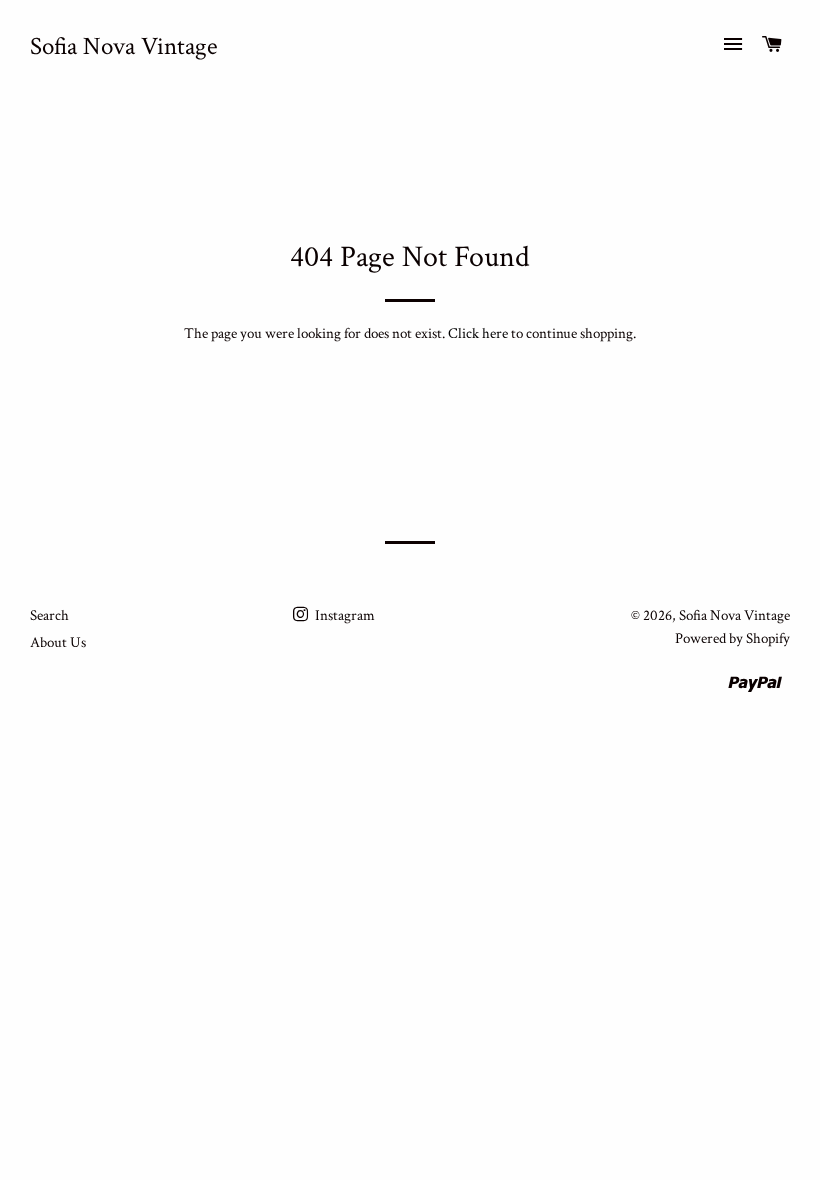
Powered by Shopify (732, 638)
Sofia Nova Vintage (124, 46)
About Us (58, 642)
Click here (478, 333)
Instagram (343, 615)
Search (49, 615)
